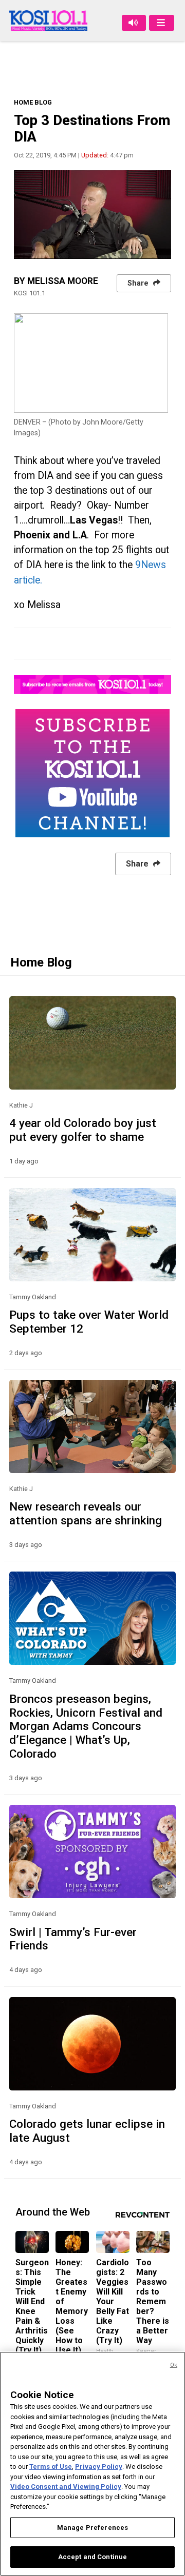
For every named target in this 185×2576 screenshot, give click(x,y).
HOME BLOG (33, 102)
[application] (92, 214)
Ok (174, 2365)
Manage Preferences (92, 2528)
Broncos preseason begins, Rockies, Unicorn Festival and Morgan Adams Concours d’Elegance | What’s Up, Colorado (86, 1726)
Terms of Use (51, 2467)
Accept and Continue (92, 2557)
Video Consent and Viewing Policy (66, 2487)
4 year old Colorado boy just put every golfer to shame (83, 1130)
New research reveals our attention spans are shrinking (86, 1513)
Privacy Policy (99, 2467)
